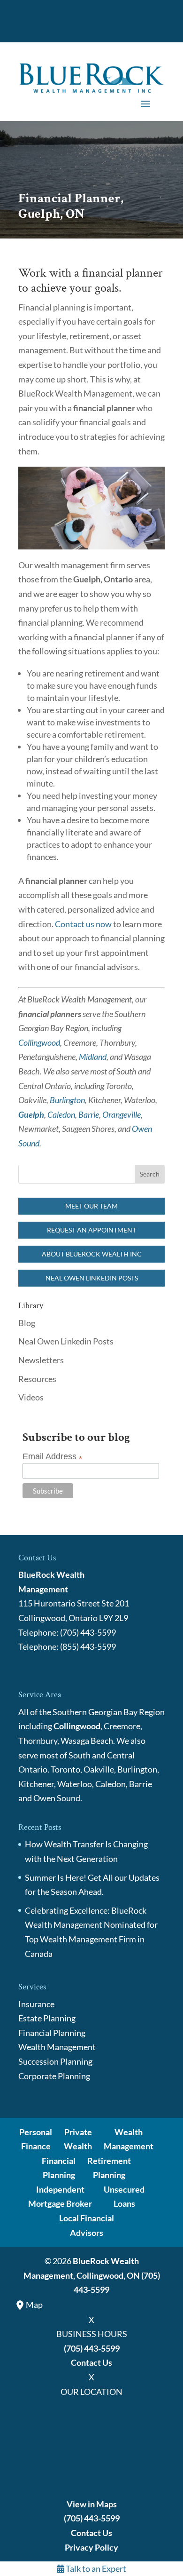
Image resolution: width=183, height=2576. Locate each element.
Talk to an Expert (95, 2568)
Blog (27, 1323)
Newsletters (41, 1360)
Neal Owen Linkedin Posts (92, 1278)
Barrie (89, 1114)
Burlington (67, 1100)
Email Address (52, 1457)
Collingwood (39, 1042)
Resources (37, 1379)
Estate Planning (47, 2018)
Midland (93, 1057)
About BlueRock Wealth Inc (92, 1254)
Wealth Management (57, 2047)
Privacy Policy (91, 2547)
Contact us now (83, 924)
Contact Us (91, 2362)
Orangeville (122, 1114)
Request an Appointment (91, 1230)
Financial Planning (52, 2033)
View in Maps (92, 2504)
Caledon (61, 1114)
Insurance (36, 2004)
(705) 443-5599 (92, 2348)
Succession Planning (55, 2061)
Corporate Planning (54, 2076)
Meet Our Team (91, 1206)
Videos (31, 1397)
